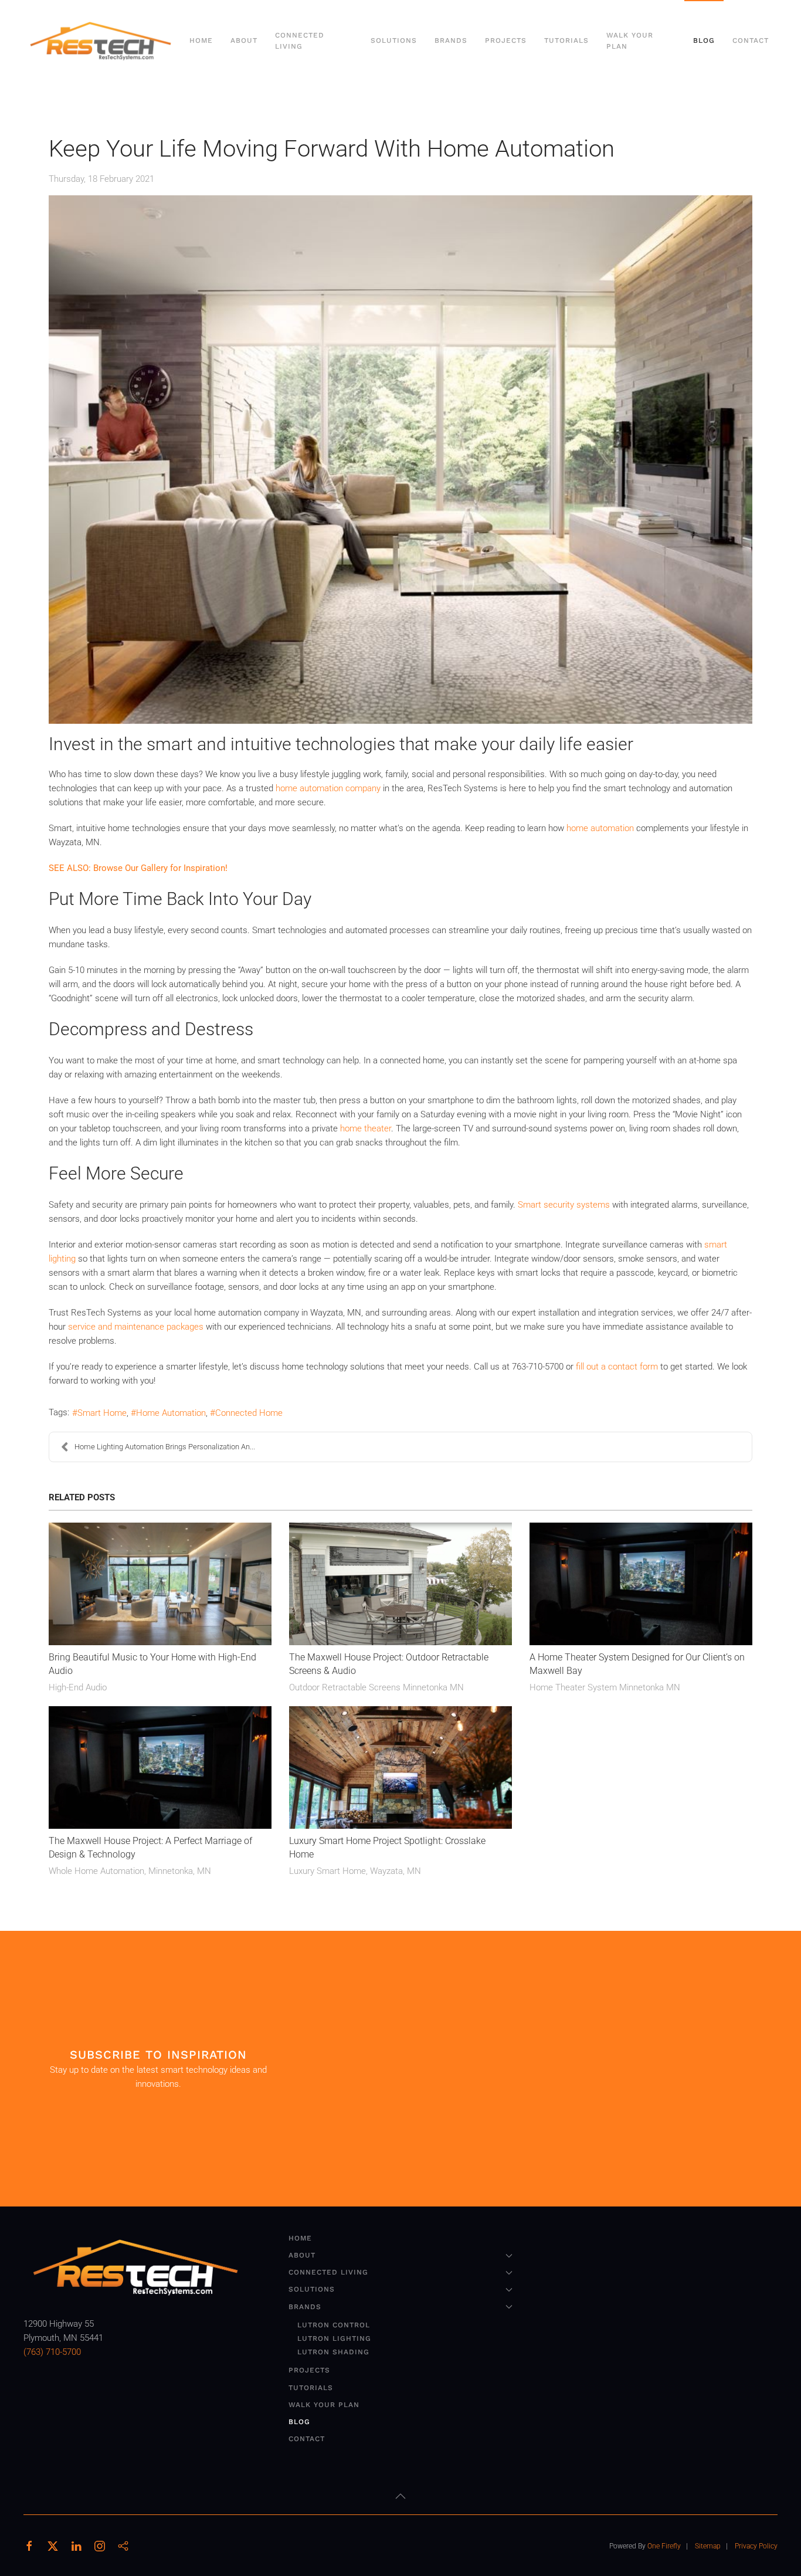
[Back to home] (102, 41)
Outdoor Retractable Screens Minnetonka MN (376, 1687)
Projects (506, 40)
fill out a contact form (617, 1367)
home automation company (328, 788)
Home (201, 40)
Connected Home (249, 1413)
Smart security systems (564, 1205)
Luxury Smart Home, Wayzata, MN (355, 1871)
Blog (704, 40)
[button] (400, 2496)
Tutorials (566, 40)
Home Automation (171, 1413)
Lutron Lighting (334, 2338)
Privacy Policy (756, 2546)
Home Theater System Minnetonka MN (605, 1687)
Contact (751, 40)
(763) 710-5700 (52, 2352)
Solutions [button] (394, 40)
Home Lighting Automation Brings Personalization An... (165, 1447)
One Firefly (664, 2546)
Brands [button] (451, 40)
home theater (366, 1128)
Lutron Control (334, 2325)
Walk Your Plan (630, 41)
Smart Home (102, 1413)
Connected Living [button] (300, 41)
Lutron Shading (333, 2352)
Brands (305, 2307)
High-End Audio (78, 1687)
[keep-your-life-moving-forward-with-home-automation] (400, 460)
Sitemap (708, 2546)
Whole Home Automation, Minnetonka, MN (130, 1871)
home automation (600, 828)
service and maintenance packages (136, 1327)
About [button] (244, 40)
